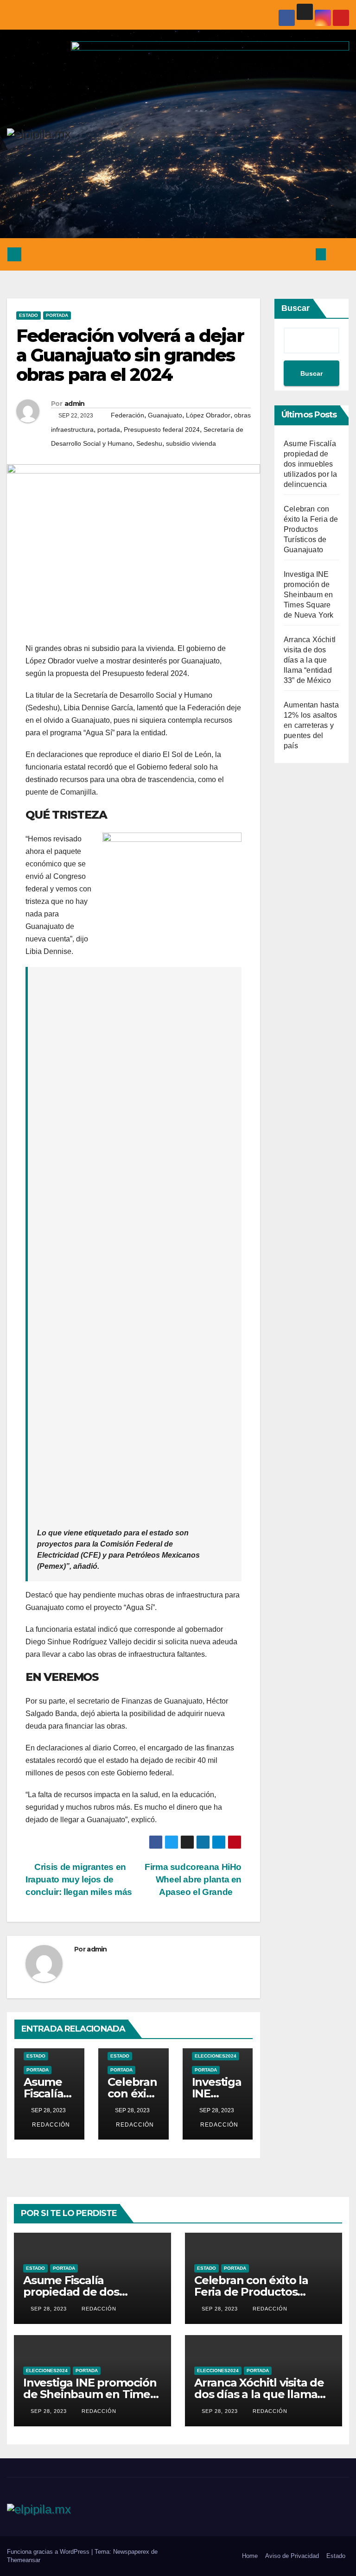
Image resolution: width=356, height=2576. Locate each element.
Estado (29, 315)
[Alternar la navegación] (339, 254)
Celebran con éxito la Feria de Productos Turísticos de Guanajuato (311, 529)
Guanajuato (165, 415)
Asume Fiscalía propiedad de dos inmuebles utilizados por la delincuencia (310, 464)
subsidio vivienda (191, 443)
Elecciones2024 (216, 2056)
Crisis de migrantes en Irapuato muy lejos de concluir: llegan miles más (79, 1879)
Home (250, 2556)
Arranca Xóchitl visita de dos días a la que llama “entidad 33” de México (310, 660)
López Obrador (208, 415)
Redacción (50, 2125)
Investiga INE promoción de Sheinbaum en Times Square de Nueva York (309, 595)
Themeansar (24, 2560)
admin (75, 404)
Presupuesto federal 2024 (162, 429)
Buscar (296, 308)
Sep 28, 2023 (49, 2309)
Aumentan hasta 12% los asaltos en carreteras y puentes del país (311, 725)
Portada (57, 315)
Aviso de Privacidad (292, 2556)
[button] (302, 254)
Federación (127, 415)
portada (109, 429)
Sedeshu (149, 443)
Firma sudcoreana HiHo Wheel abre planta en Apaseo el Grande (193, 1879)
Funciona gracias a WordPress (49, 2552)
